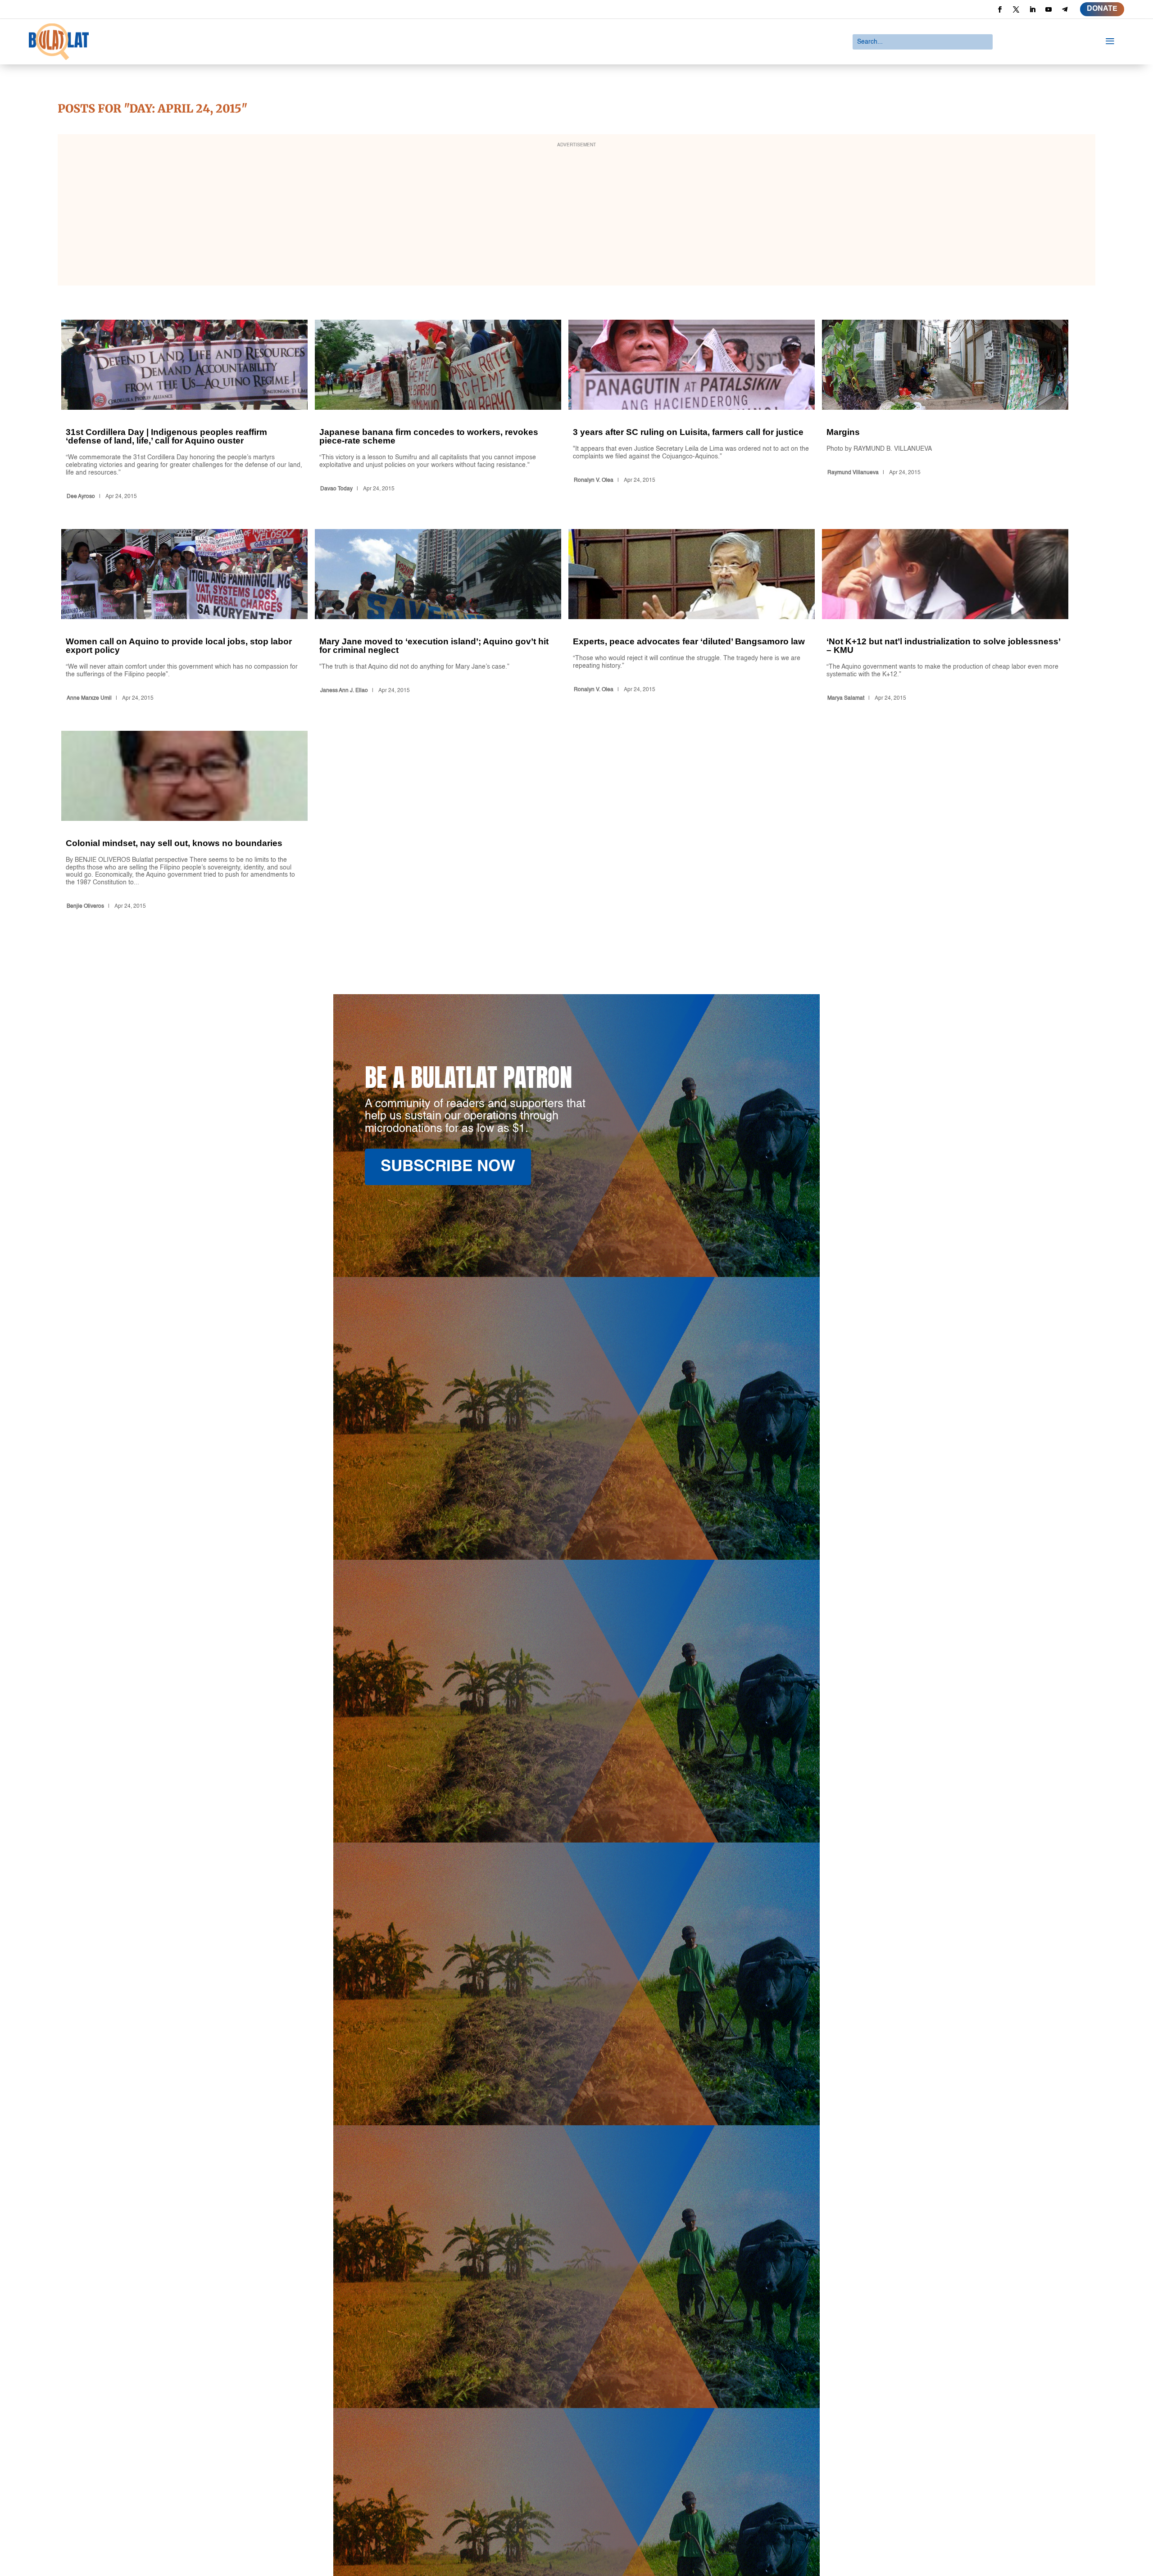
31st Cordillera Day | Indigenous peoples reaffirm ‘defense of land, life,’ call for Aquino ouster (184, 411)
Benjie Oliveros (85, 906)
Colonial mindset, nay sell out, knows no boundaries (184, 822)
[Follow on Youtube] (1049, 9)
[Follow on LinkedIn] (1032, 9)
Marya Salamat (846, 698)
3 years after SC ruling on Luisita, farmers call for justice (692, 411)
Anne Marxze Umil (89, 698)
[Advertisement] (576, 216)
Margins (945, 411)
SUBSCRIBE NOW (448, 1167)
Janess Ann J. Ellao (344, 691)
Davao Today (336, 489)
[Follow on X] (1016, 9)
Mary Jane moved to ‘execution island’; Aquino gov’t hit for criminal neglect (438, 617)
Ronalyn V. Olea (594, 480)
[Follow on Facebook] (1000, 9)
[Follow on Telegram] (1065, 9)
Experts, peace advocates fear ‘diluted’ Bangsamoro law (692, 617)
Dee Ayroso (81, 497)
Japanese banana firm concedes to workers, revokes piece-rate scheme (438, 411)
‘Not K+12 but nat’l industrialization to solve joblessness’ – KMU (945, 617)
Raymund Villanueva (853, 473)
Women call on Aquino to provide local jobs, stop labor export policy (184, 617)
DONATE (1102, 9)
